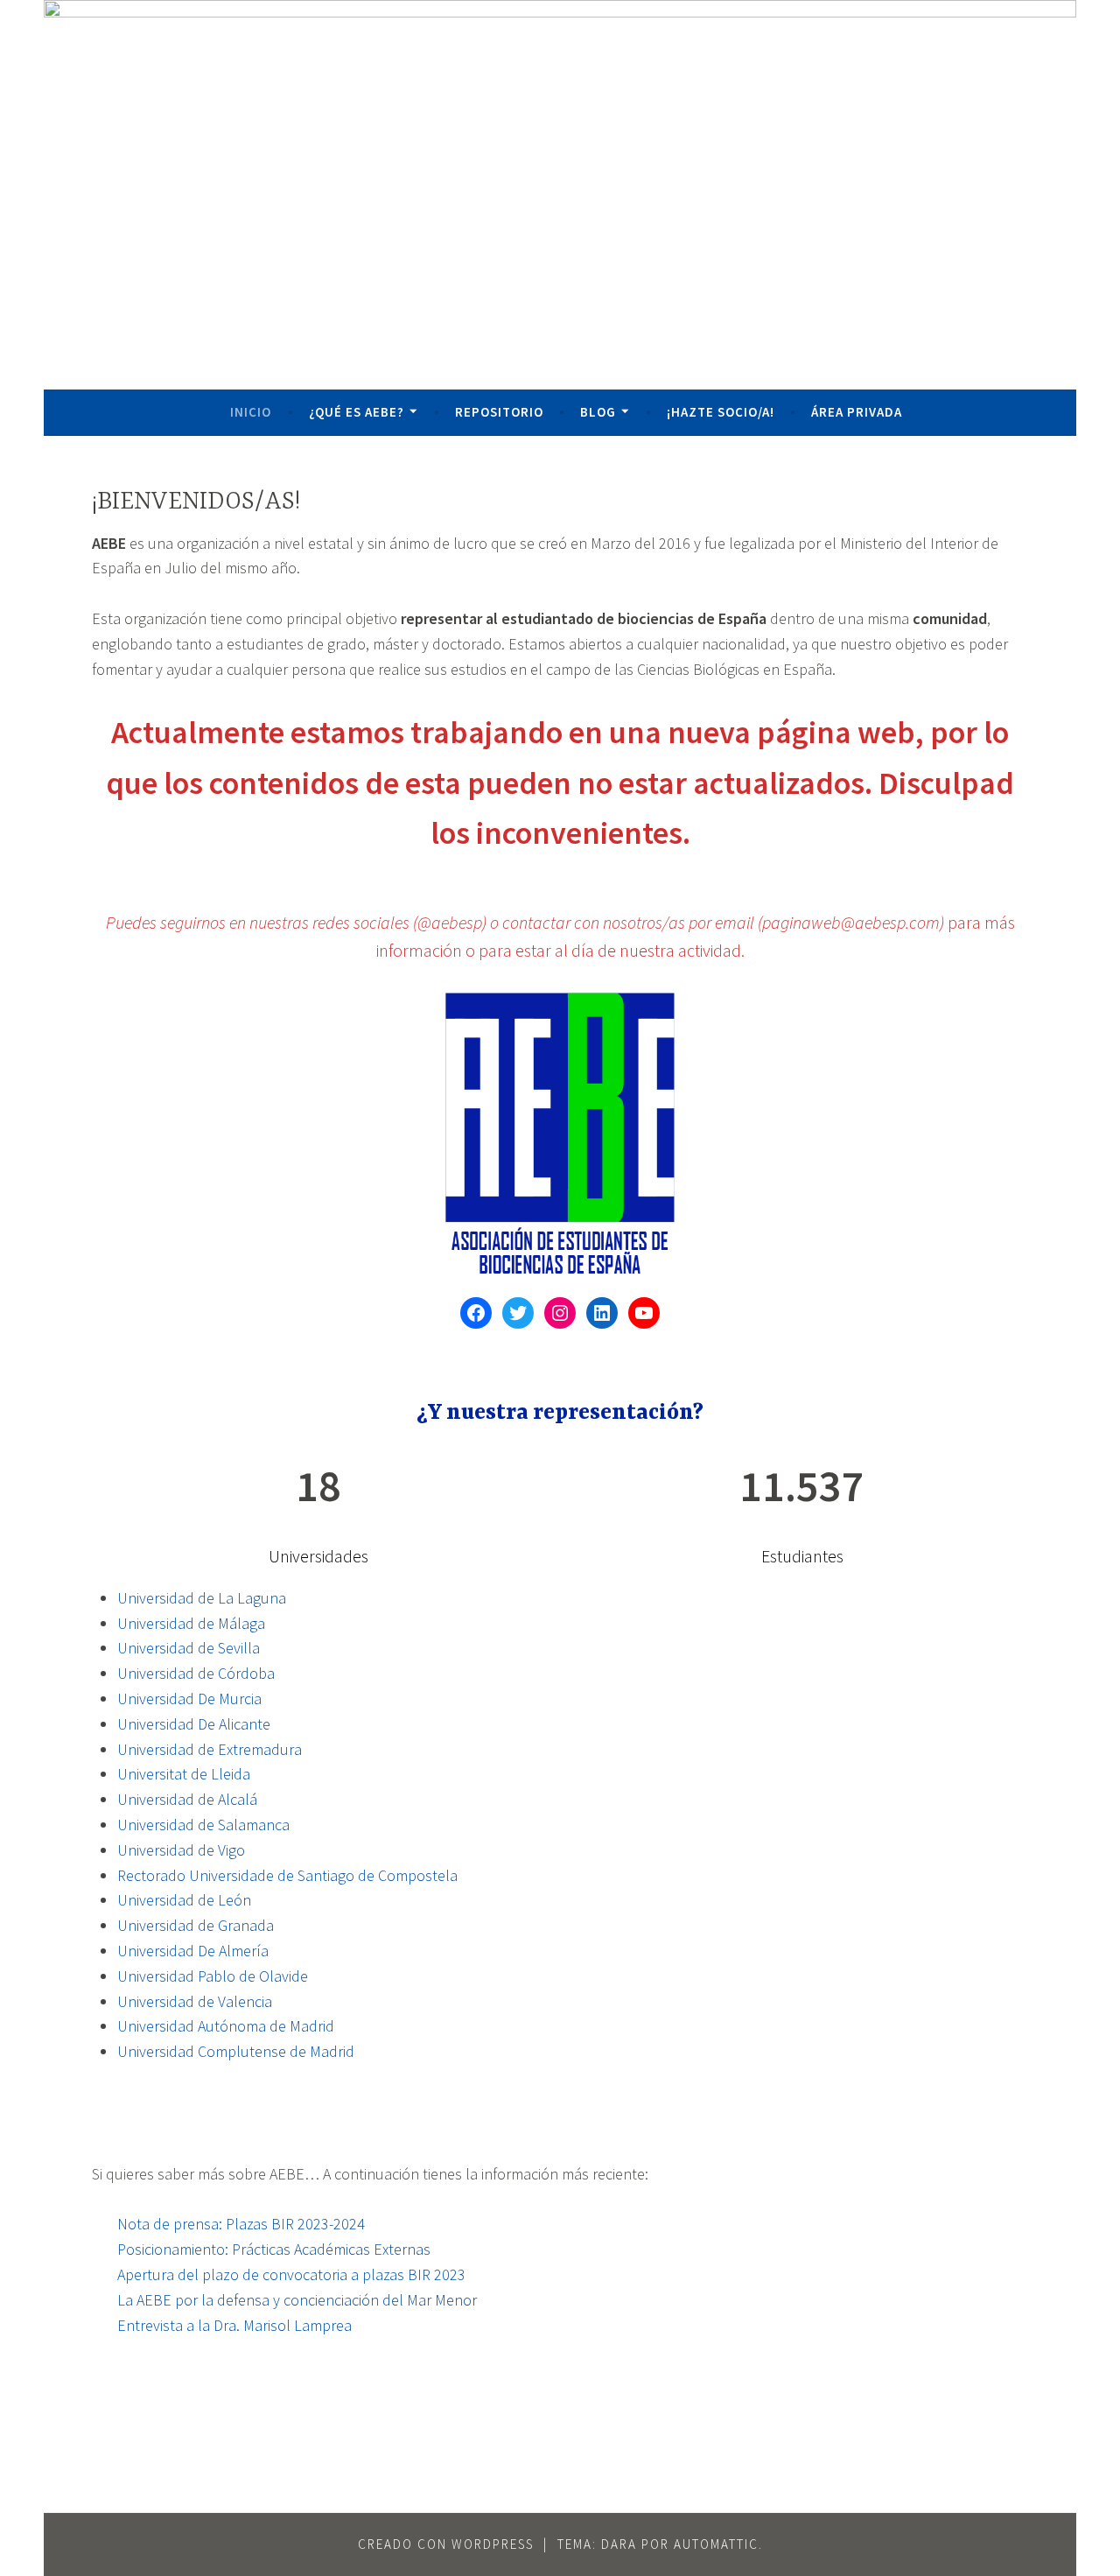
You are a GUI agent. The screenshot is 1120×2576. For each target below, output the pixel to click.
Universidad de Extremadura (210, 1749)
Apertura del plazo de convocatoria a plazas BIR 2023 (291, 2274)
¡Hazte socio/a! (721, 412)
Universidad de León (184, 1900)
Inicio (251, 412)
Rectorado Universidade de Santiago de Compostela (287, 1875)
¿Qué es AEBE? (357, 412)
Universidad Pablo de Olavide (213, 1976)
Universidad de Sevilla (189, 1648)
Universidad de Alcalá (187, 1799)
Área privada (857, 412)
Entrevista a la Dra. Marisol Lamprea (234, 2325)
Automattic (716, 2544)
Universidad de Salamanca (203, 1825)
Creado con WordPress (446, 2544)
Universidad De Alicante (194, 1724)
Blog (598, 412)
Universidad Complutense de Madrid (236, 2051)
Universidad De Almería (193, 1951)
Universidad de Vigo (181, 1850)
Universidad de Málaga (191, 1623)
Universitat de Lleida (184, 1774)
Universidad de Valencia (195, 2001)
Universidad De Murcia (189, 1699)
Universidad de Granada (196, 1925)
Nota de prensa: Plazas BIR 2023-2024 (241, 2224)
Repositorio (499, 412)
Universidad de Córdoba (196, 1673)
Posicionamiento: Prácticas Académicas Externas (274, 2249)
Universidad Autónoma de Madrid (226, 2026)
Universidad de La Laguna (202, 1598)
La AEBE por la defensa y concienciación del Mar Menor (297, 2300)
